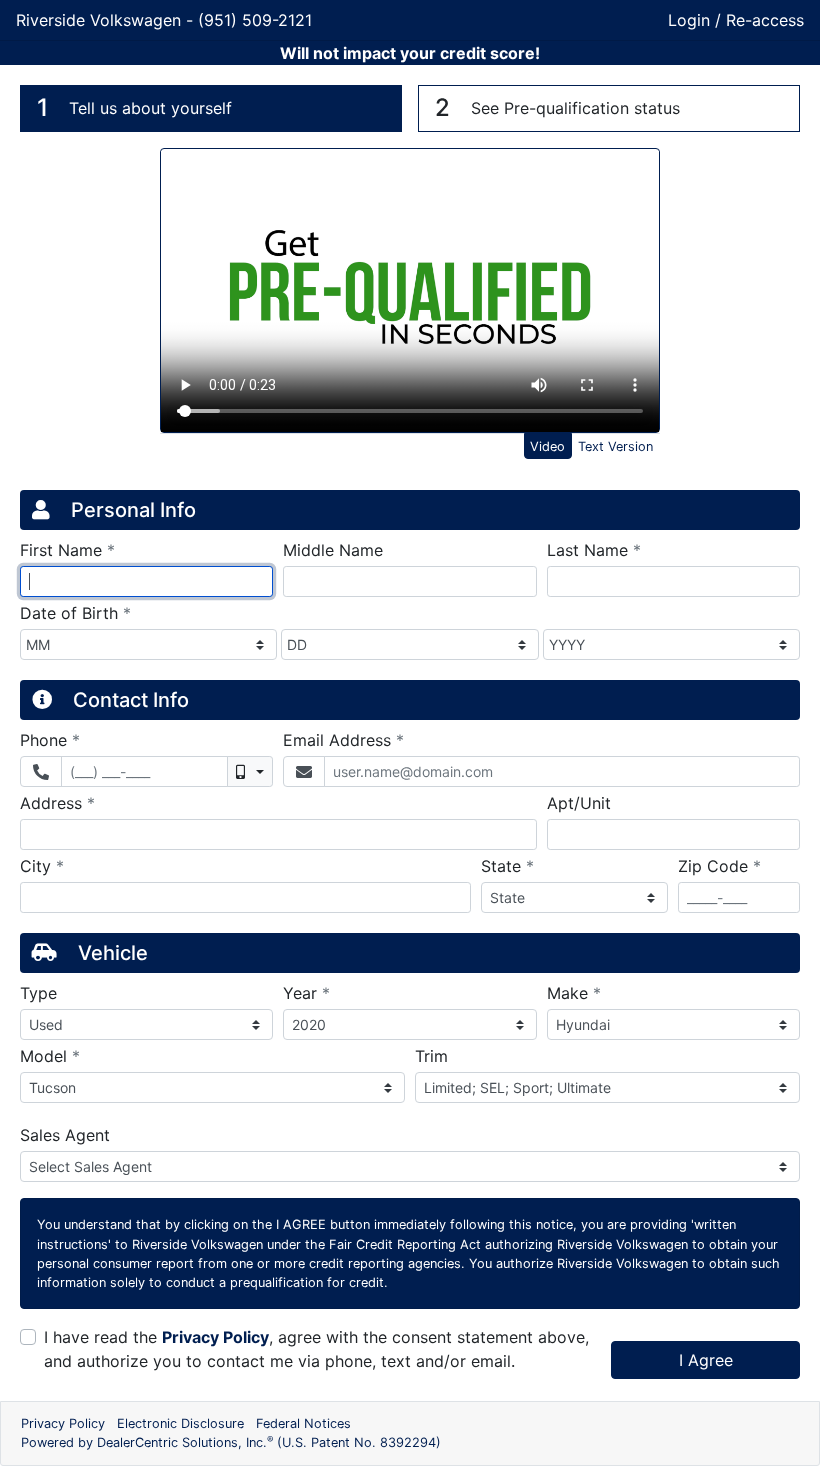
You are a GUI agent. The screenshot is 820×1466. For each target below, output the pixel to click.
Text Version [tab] (615, 446)
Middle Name (333, 550)
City (42, 865)
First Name (67, 549)
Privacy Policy (215, 1337)
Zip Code (719, 865)
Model (50, 1055)
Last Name (594, 549)
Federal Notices (303, 1423)
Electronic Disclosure (180, 1423)
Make (574, 992)
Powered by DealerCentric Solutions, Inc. (231, 1442)
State (507, 865)
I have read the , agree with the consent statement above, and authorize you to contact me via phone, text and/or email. (316, 1349)
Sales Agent (65, 1135)
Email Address (343, 739)
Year (306, 992)
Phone (50, 739)
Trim (431, 1056)
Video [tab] (547, 446)
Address (57, 802)
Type (38, 993)
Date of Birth (75, 612)
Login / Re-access (736, 20)
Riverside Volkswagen (101, 20)
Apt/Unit (579, 803)
